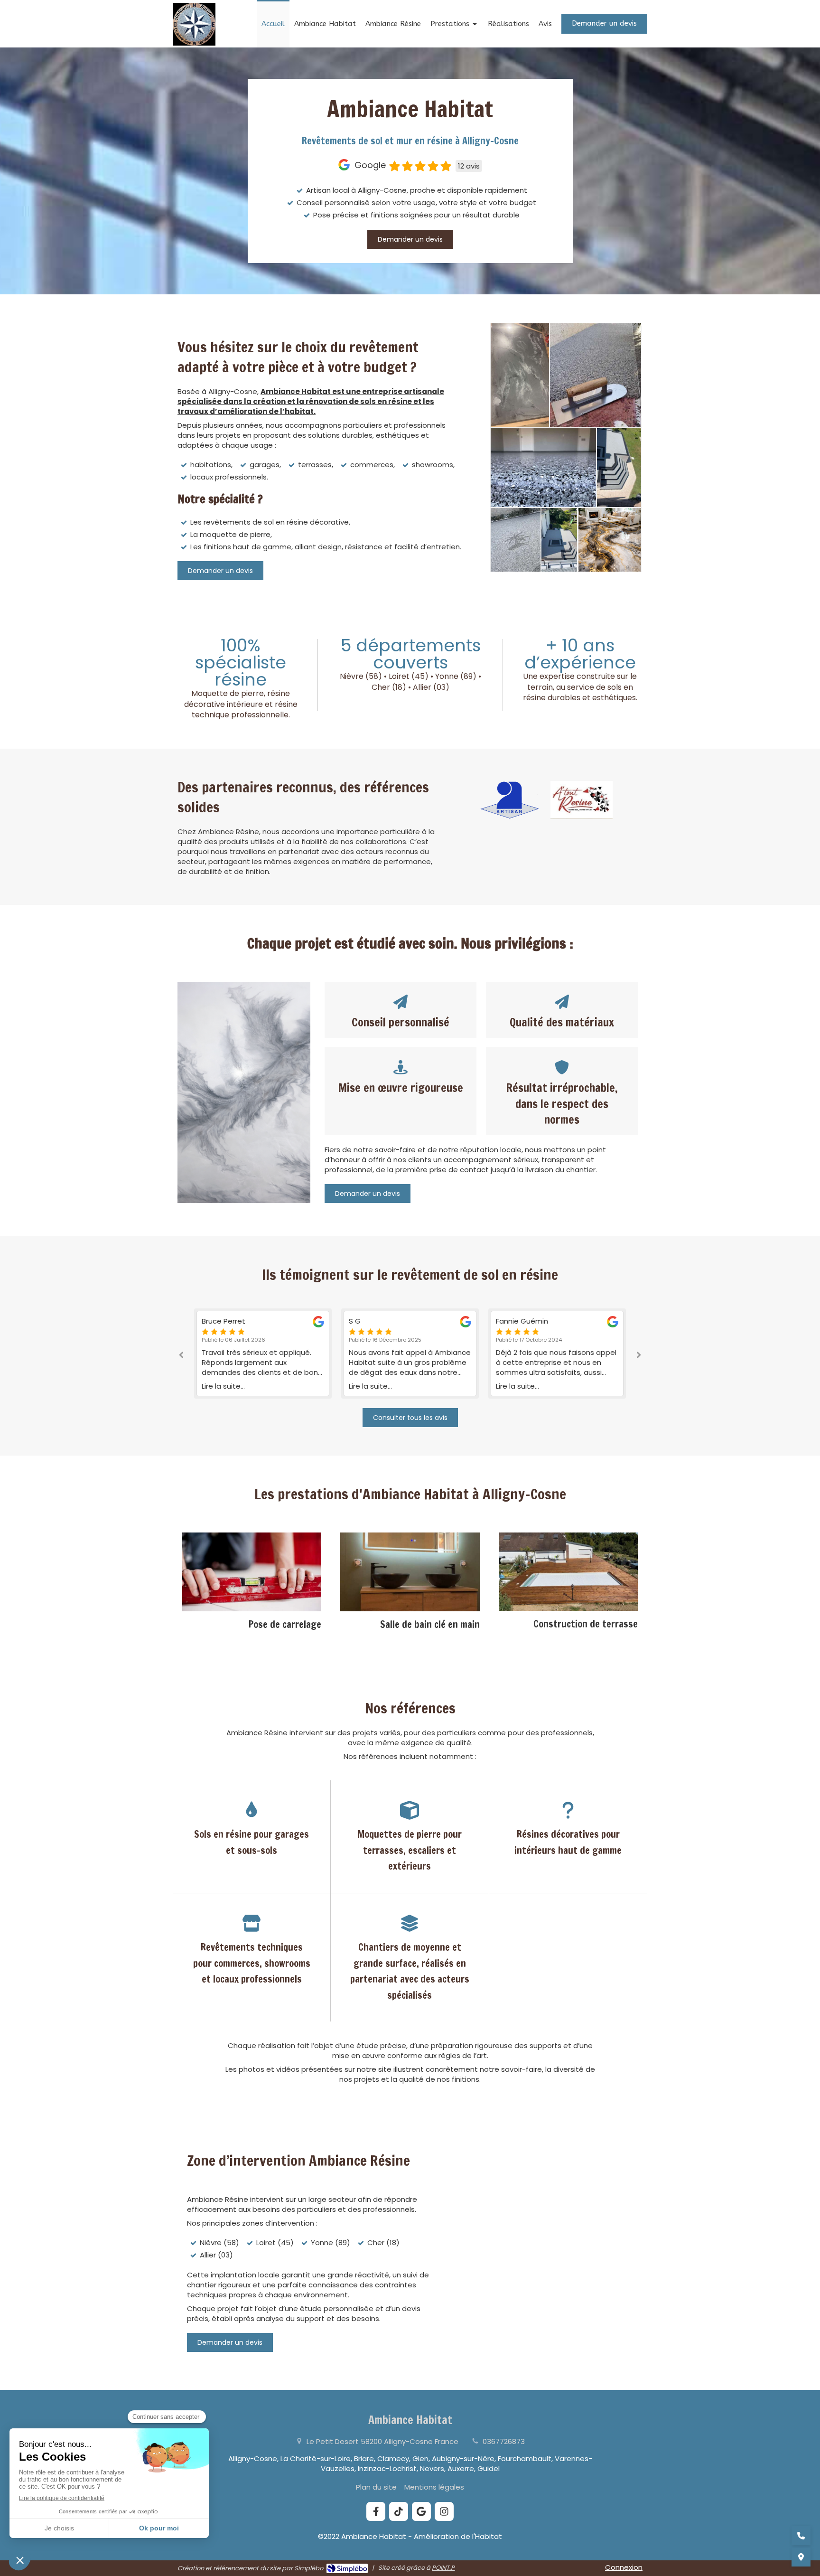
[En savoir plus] (252, 1572)
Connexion (624, 2567)
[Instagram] (444, 2511)
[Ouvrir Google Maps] (801, 2557)
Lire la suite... (223, 1386)
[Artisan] (510, 800)
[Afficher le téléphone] (801, 2536)
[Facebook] (376, 2511)
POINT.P (443, 2568)
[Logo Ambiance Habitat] (194, 43)
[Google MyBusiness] (421, 2511)
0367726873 (504, 2441)
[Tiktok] (399, 2511)
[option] (263, 1354)
